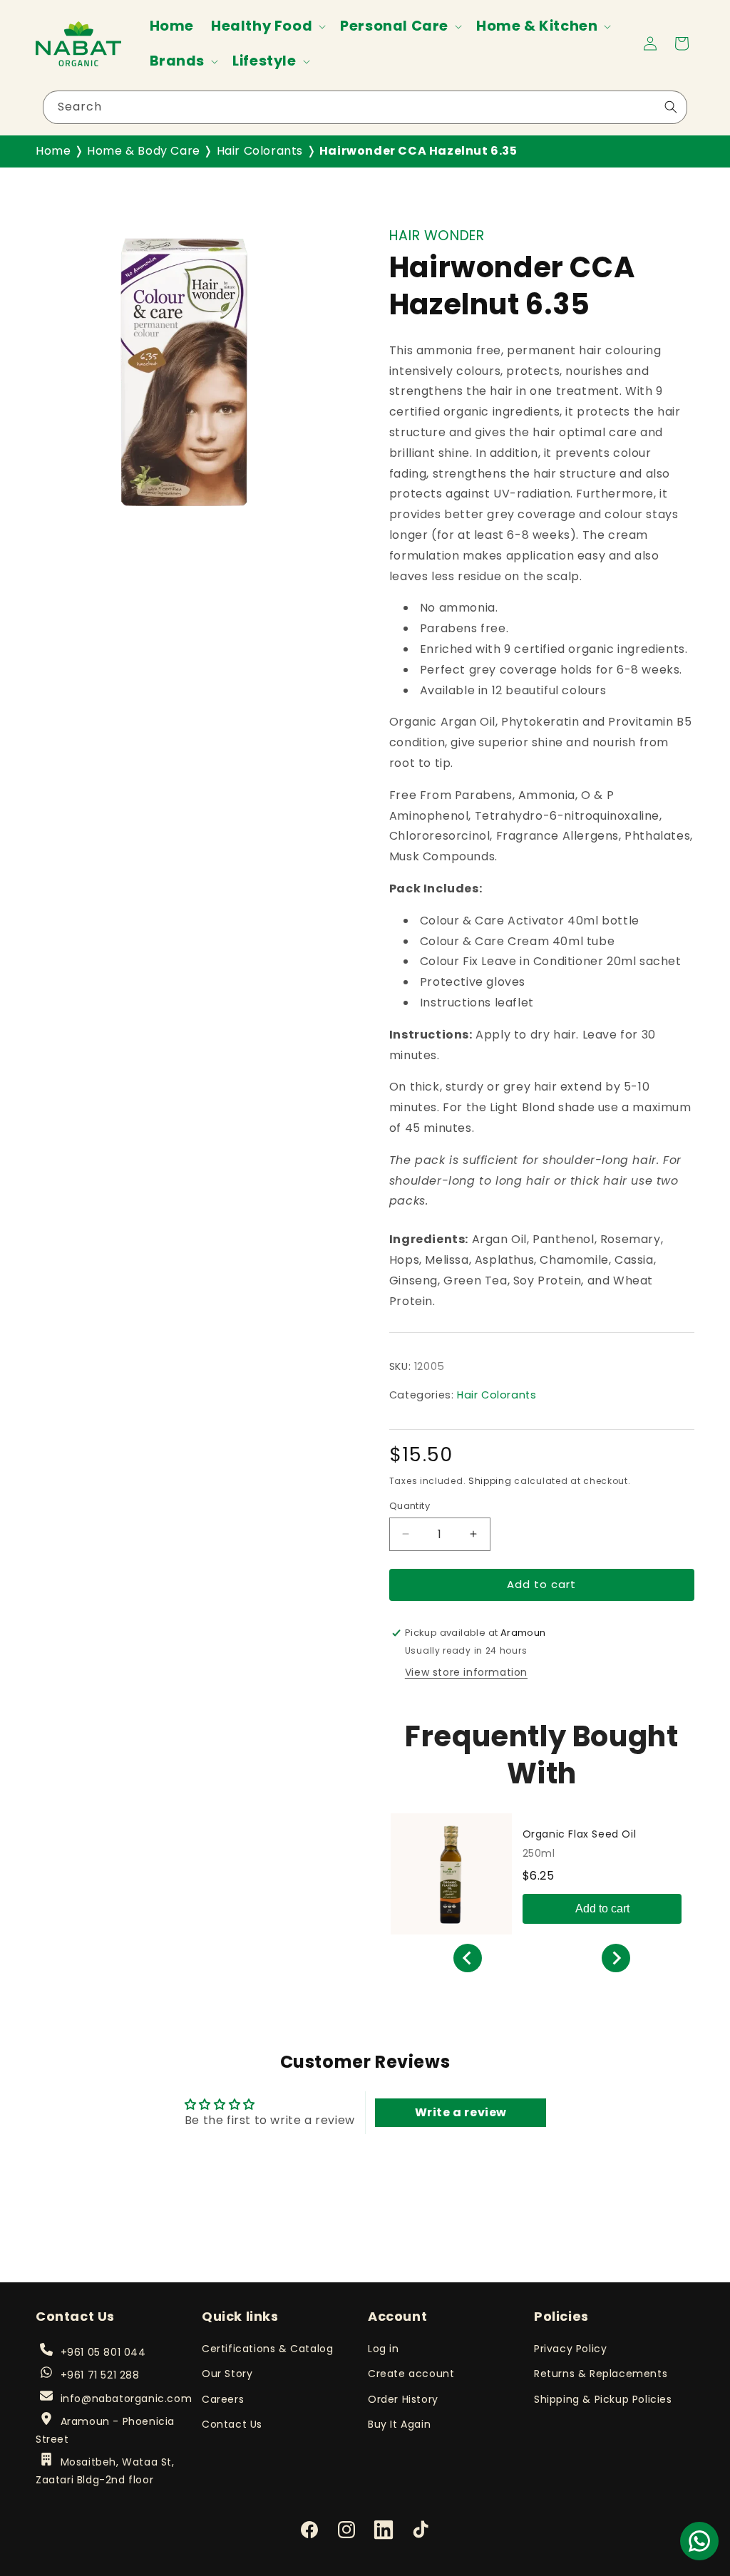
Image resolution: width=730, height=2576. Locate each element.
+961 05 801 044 (103, 2352)
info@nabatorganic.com (126, 2399)
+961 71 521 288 (100, 2375)
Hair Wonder (437, 236)
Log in (384, 2349)
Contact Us (232, 2424)
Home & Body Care (144, 151)
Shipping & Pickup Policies (603, 2399)
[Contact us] (699, 2541)
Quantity (410, 1506)
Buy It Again (399, 2424)
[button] (267, 26)
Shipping (490, 1481)
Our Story (227, 2374)
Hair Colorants (260, 151)
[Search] (671, 107)
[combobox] (365, 107)
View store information (466, 1672)
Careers (223, 2399)
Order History (403, 2399)
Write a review (461, 2112)
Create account (411, 2374)
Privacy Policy (570, 2349)
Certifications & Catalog (267, 2349)
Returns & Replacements (601, 2374)
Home (53, 151)
